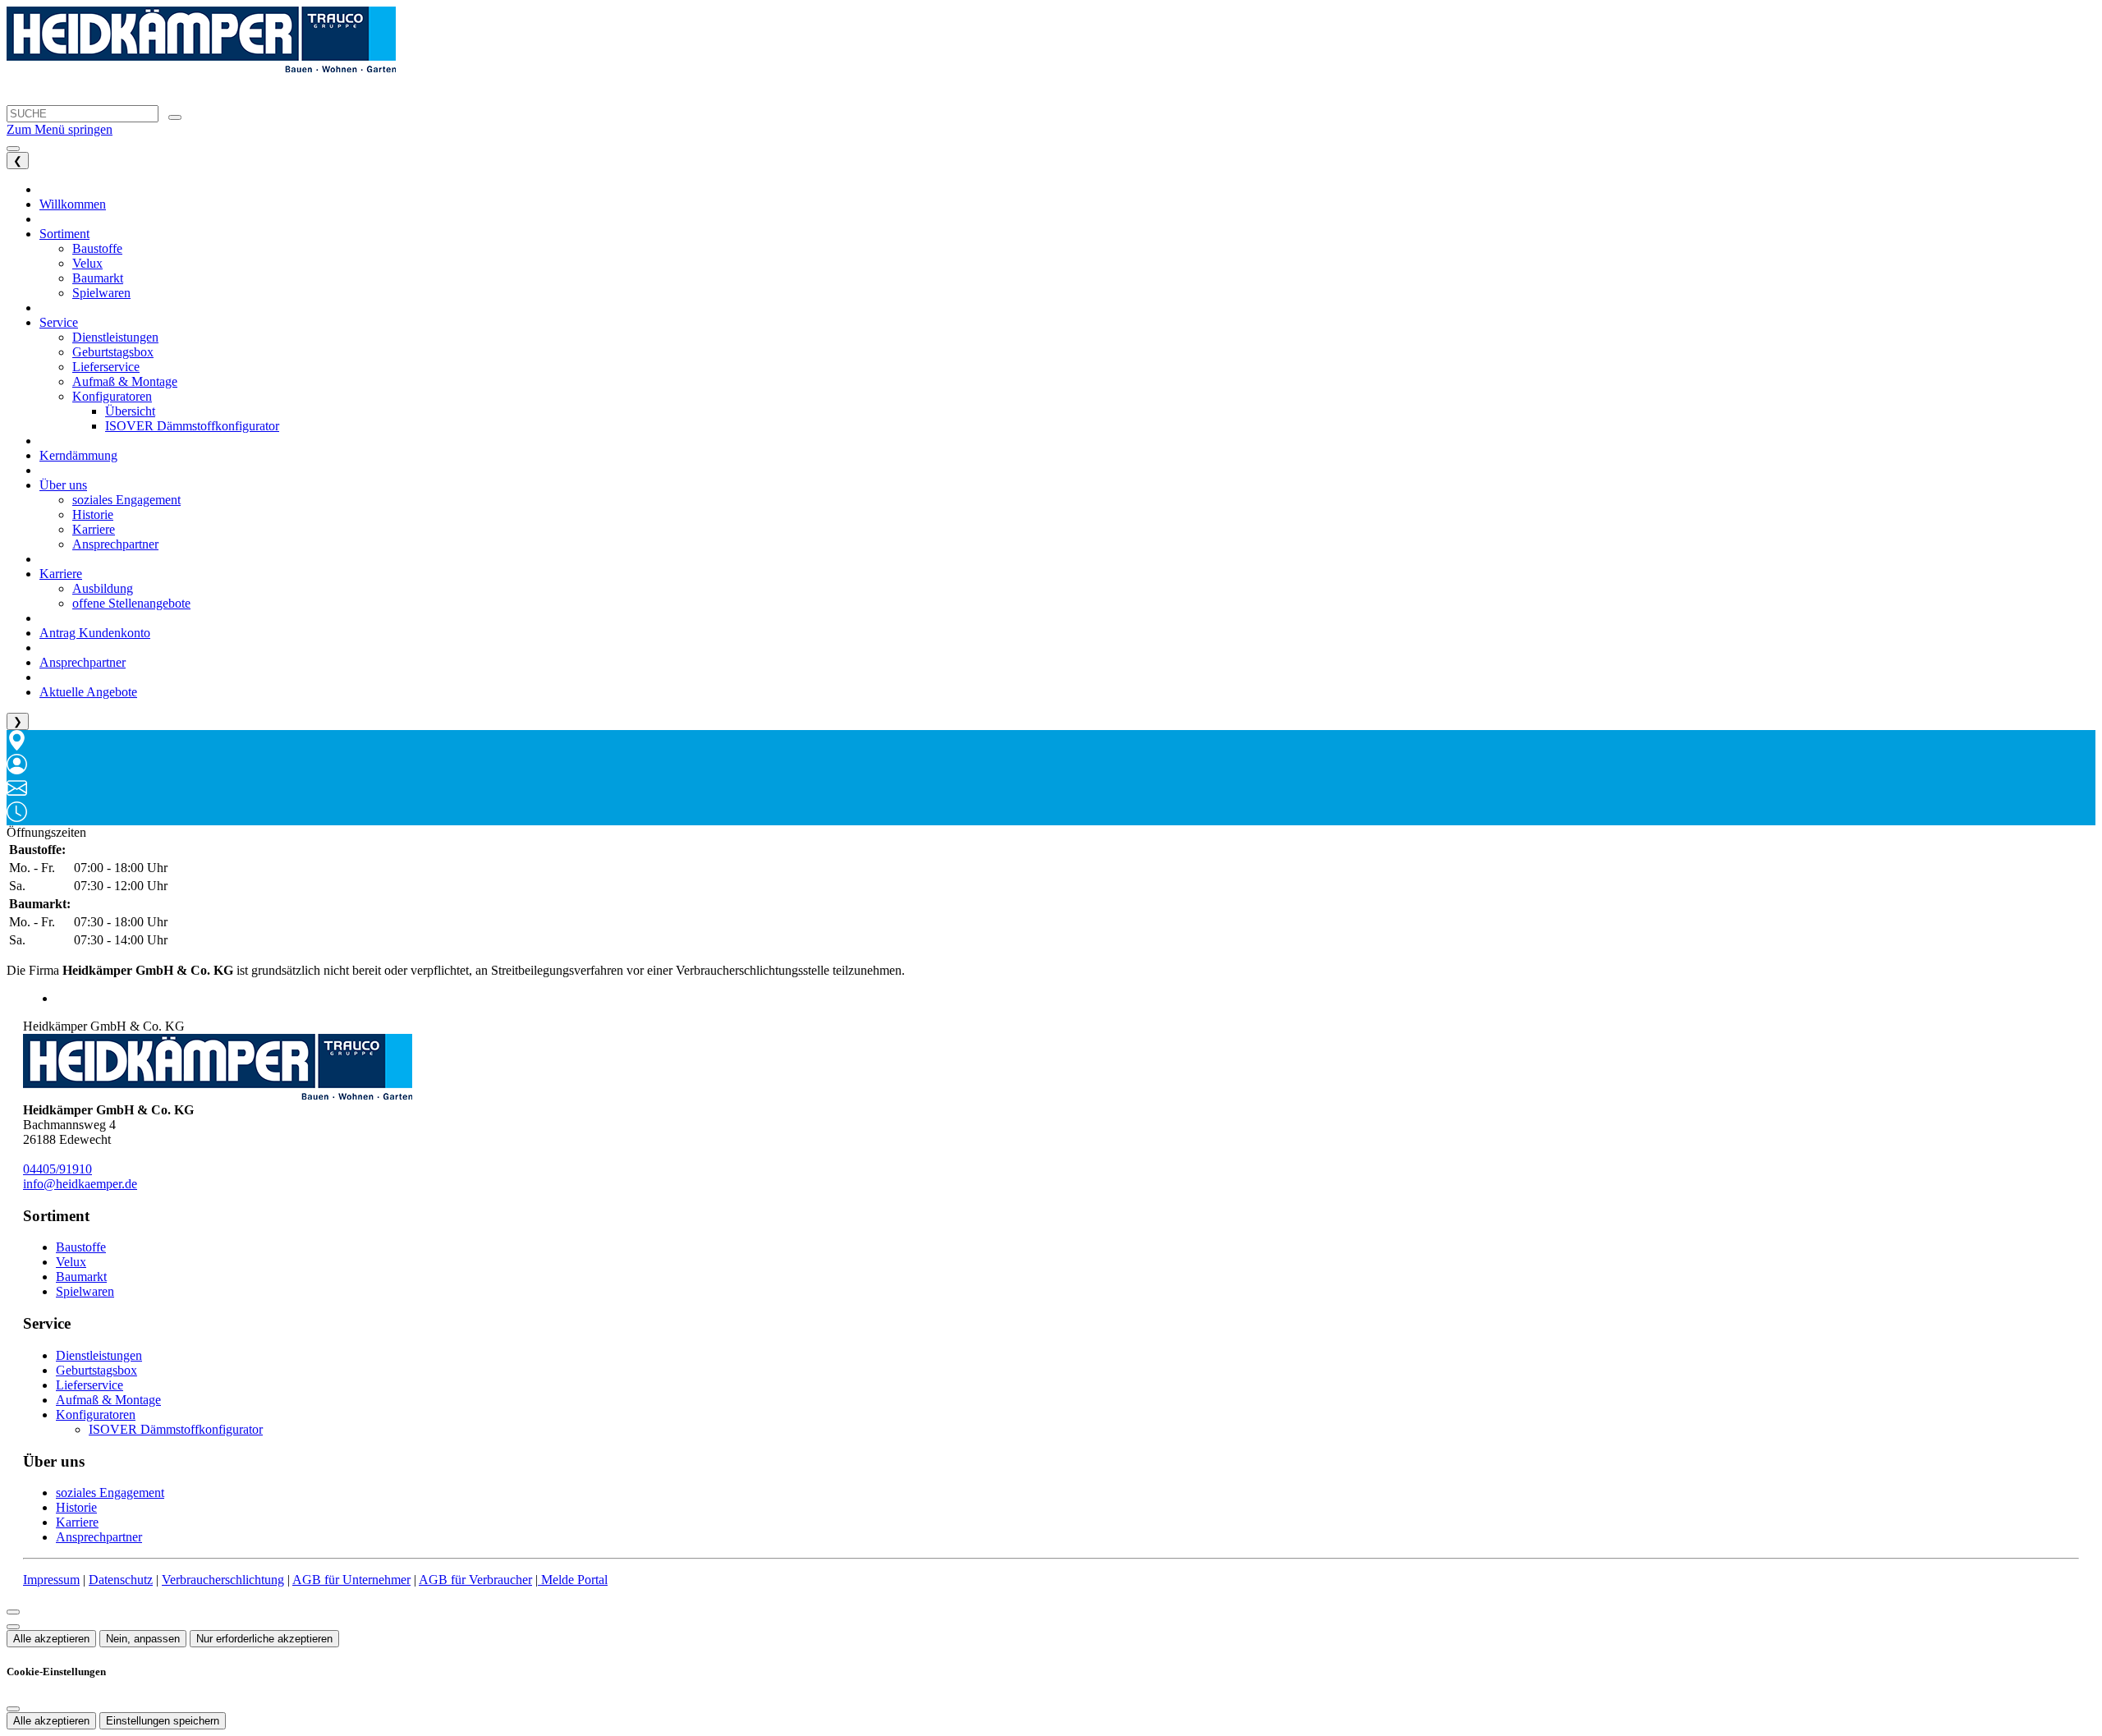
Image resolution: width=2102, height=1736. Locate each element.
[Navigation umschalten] (13, 149)
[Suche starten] (175, 117)
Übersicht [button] (130, 411)
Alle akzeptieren (51, 1639)
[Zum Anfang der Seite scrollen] (13, 1627)
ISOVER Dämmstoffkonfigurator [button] (192, 426)
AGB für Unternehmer (351, 1580)
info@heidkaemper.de (80, 1184)
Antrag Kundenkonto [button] (95, 633)
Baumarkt (81, 1277)
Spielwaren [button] (101, 293)
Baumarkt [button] (98, 278)
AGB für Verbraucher (475, 1580)
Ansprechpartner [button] (115, 544)
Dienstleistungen (99, 1355)
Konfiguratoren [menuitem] (112, 396)
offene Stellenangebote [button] (131, 603)
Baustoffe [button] (97, 248)
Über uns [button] (63, 485)
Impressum (51, 1580)
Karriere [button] (94, 529)
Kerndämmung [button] (78, 455)
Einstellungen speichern (163, 1721)
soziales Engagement (110, 1493)
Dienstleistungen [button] (115, 337)
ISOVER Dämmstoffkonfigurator (176, 1429)
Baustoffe (81, 1247)
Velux (71, 1262)
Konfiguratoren (96, 1415)
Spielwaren (85, 1291)
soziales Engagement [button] (126, 500)
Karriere (77, 1522)
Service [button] (59, 322)
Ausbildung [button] (103, 588)
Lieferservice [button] (106, 367)
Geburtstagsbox (96, 1370)
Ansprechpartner (99, 1537)
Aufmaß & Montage (108, 1400)
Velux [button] (87, 263)
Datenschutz (121, 1580)
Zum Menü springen (60, 129)
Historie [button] (93, 514)
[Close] (13, 1612)
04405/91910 (57, 1169)
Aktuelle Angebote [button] (88, 692)
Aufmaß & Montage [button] (125, 381)
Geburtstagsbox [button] (113, 352)
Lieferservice (89, 1385)
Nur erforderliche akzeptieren (264, 1639)
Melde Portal (573, 1580)
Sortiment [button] (64, 234)
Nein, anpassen (143, 1639)
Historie (76, 1507)
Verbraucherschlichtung (223, 1580)
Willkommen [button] (73, 204)
